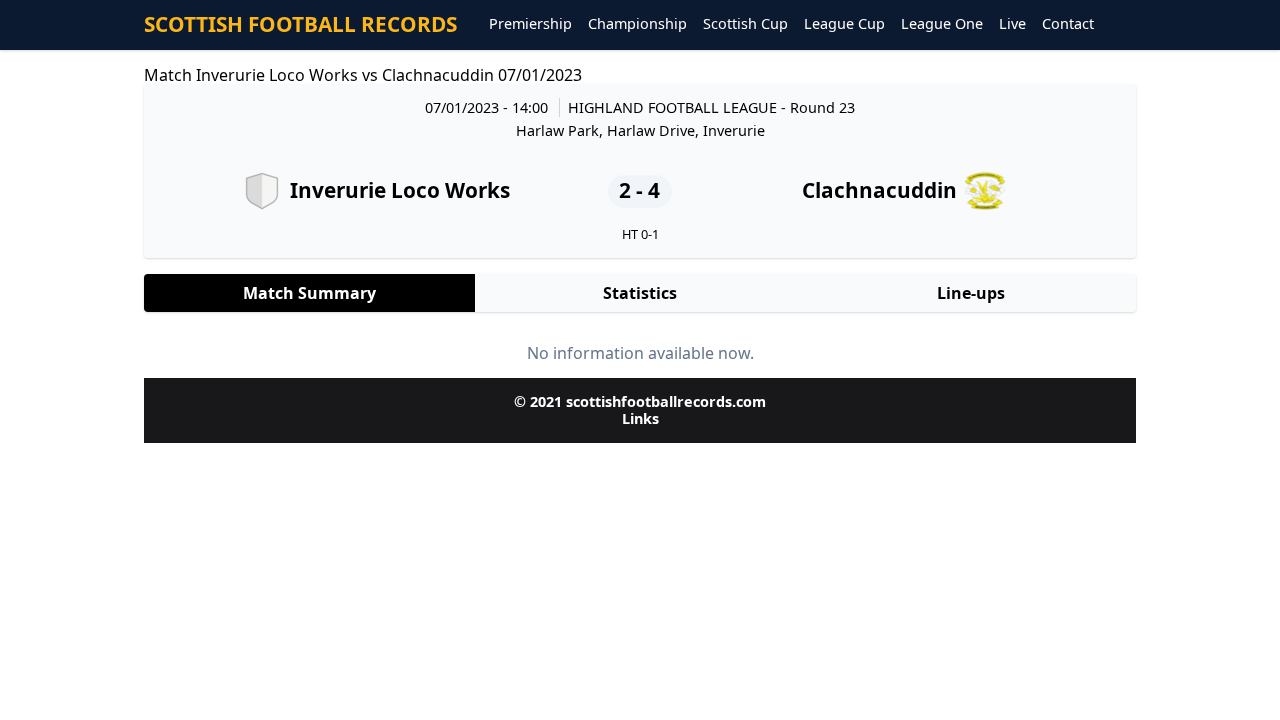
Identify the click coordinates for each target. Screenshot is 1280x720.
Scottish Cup (745, 24)
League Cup (844, 24)
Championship (637, 24)
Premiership (530, 24)
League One (942, 24)
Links (640, 418)
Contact (1068, 24)
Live (1012, 24)
